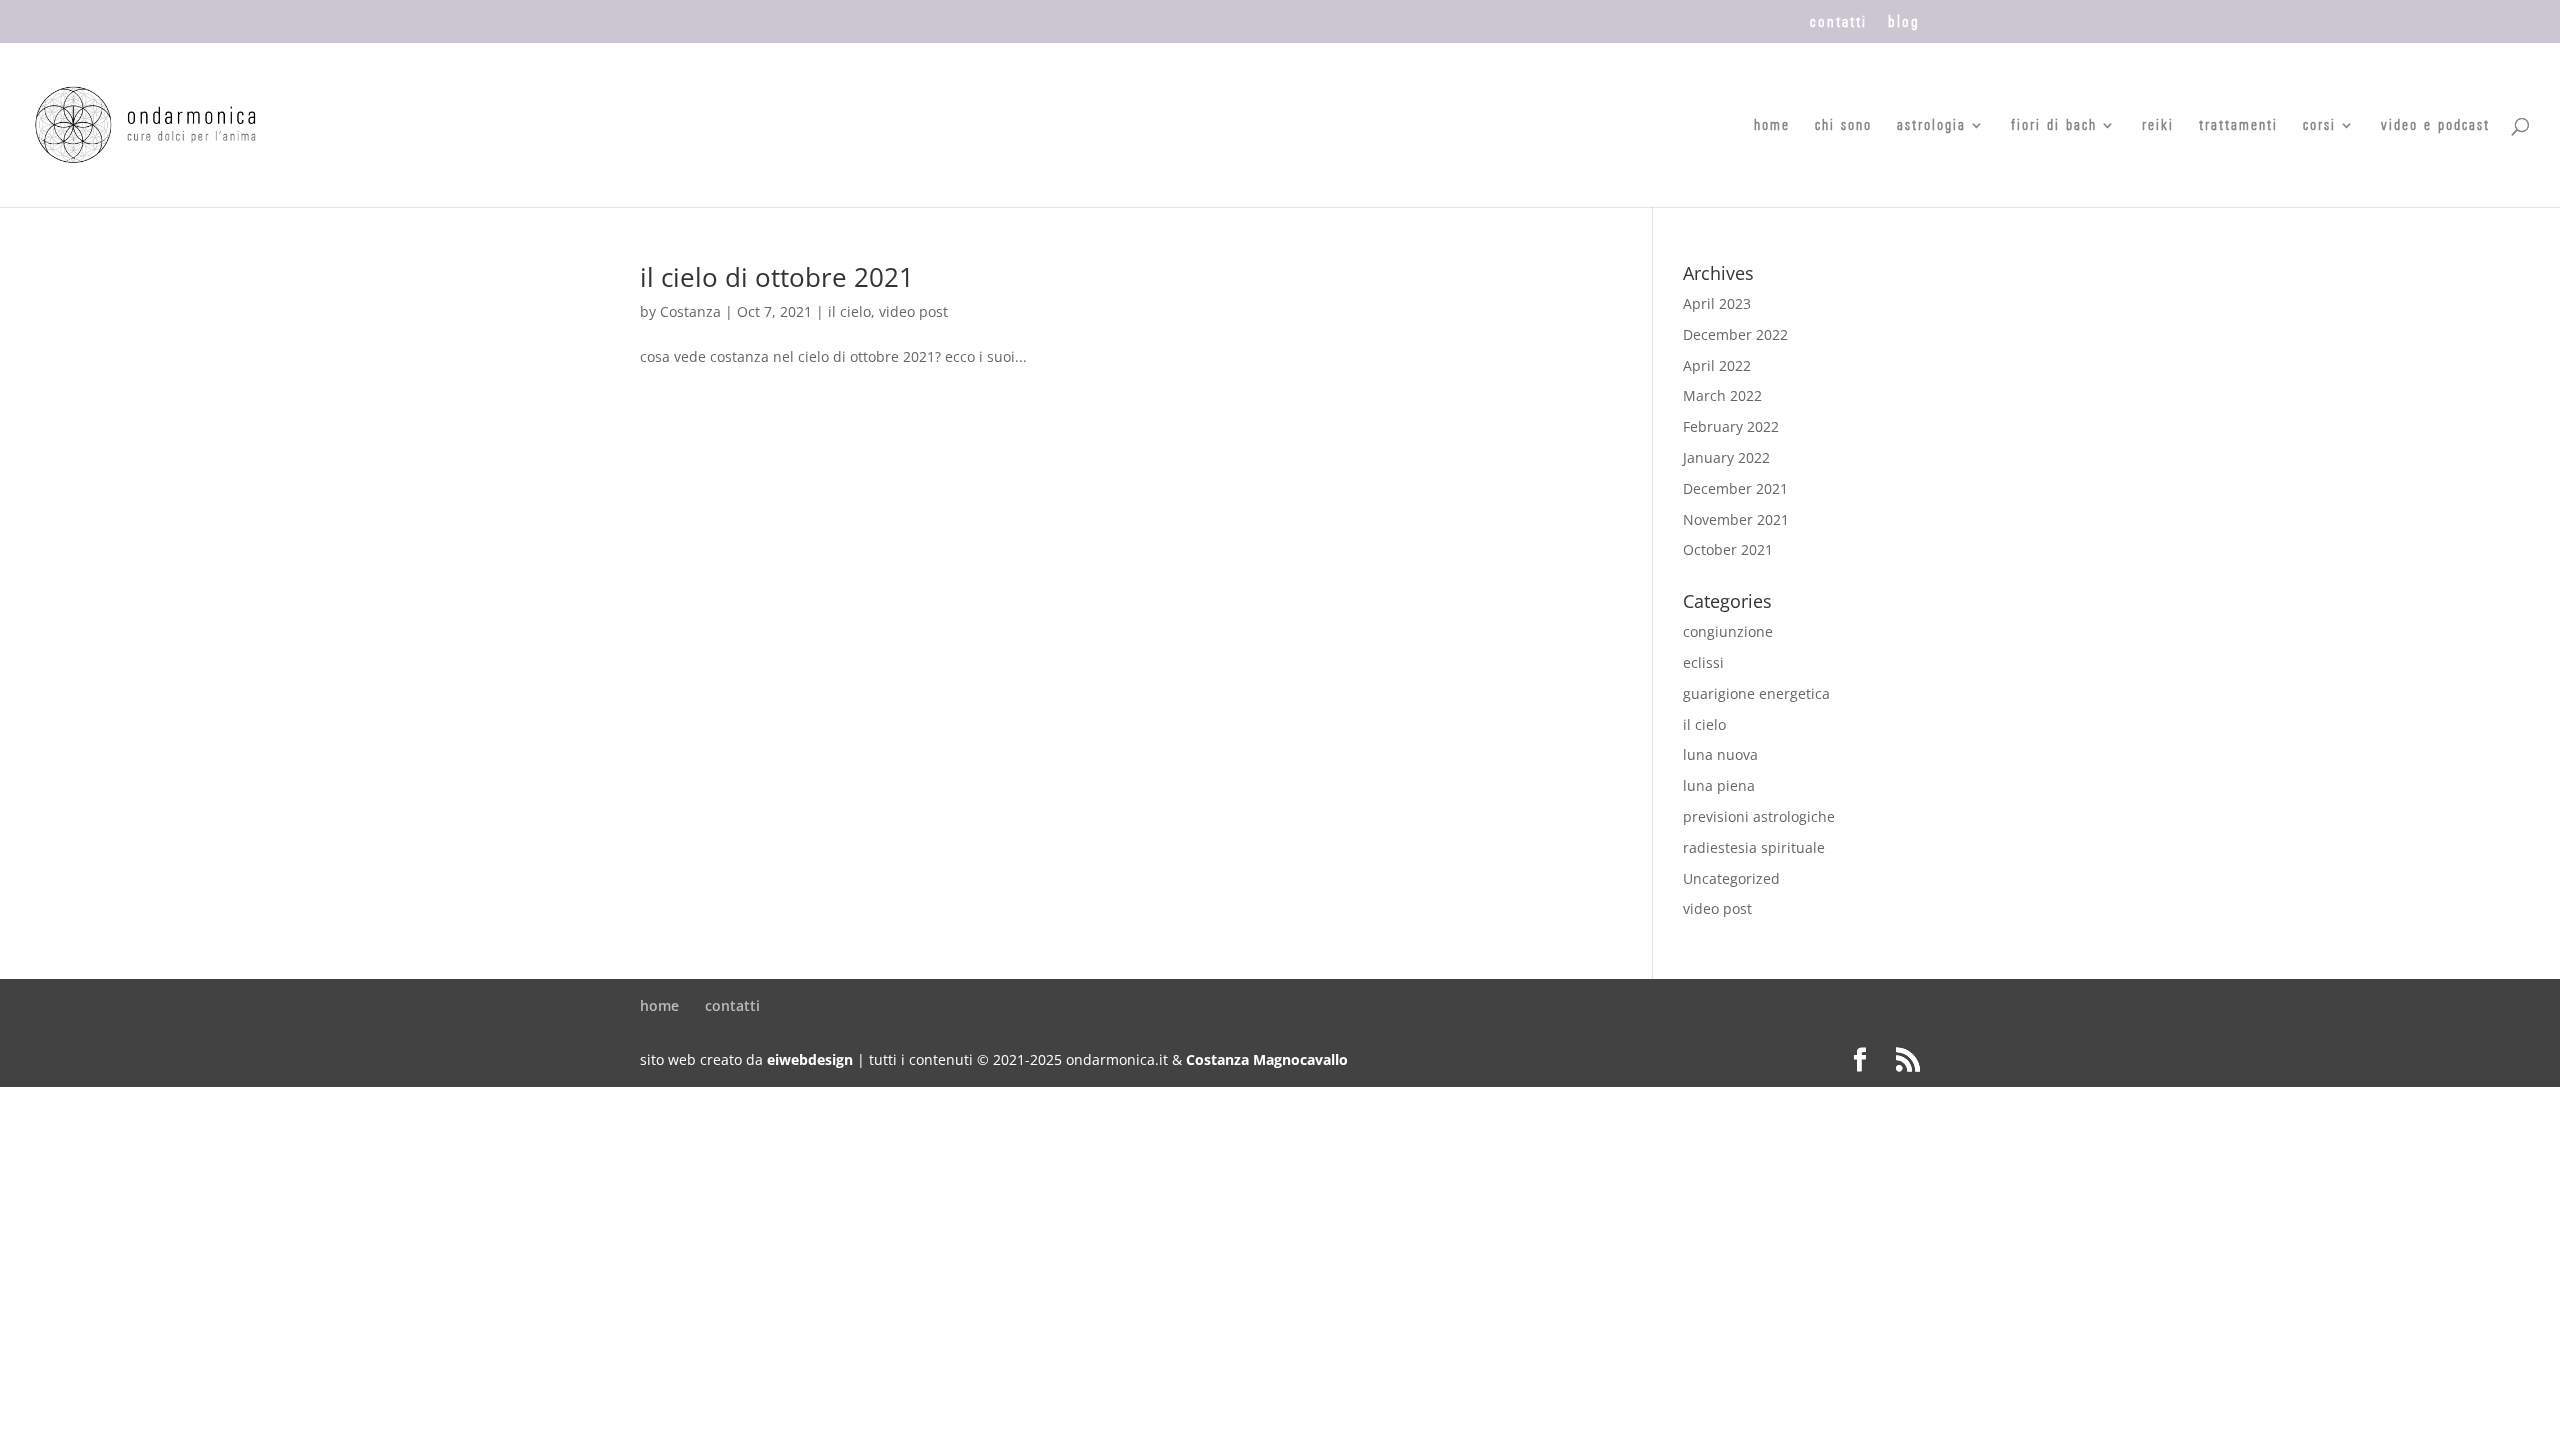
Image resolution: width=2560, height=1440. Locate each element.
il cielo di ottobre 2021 (777, 277)
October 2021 (1728, 549)
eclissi (1703, 662)
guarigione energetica (1756, 693)
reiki (2158, 126)
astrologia (1931, 126)
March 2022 (1722, 395)
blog (1904, 22)
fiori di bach (2054, 126)
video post (913, 311)
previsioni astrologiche (1759, 816)
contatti (1838, 22)
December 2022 (1735, 334)
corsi (2319, 126)
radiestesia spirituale (1754, 847)
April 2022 (1717, 365)
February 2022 (1731, 426)
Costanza (690, 311)
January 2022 (1726, 457)
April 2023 (1717, 303)
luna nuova (1720, 754)
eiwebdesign (810, 1059)
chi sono (1843, 126)
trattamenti (2238, 126)
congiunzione (1728, 631)
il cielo (849, 311)
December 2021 (1735, 488)
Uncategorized (1731, 878)
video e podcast (2435, 126)
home (1772, 126)
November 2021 (1736, 519)
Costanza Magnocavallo (1267, 1059)
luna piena (1719, 785)
